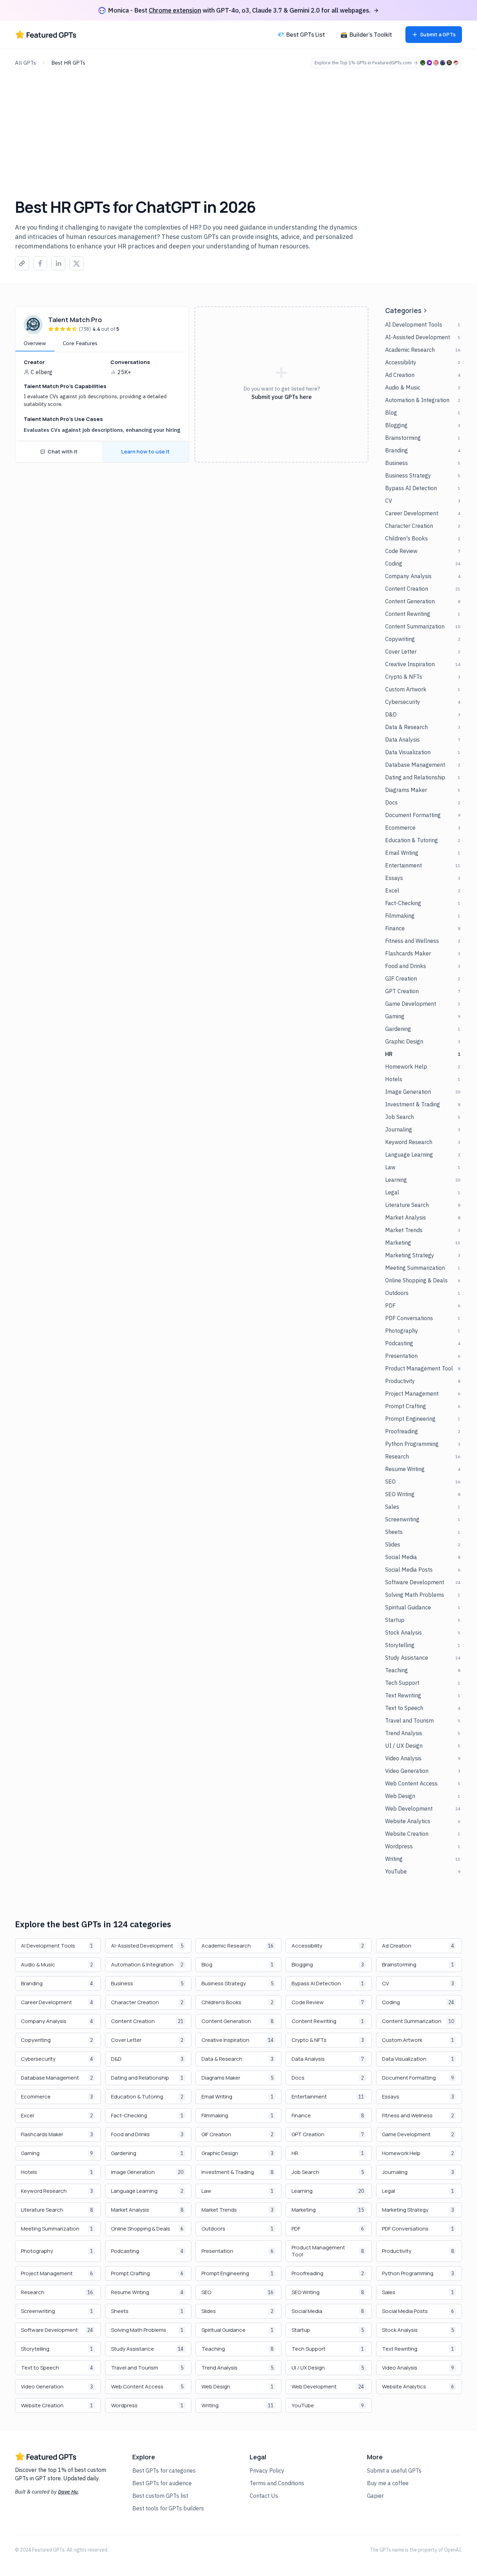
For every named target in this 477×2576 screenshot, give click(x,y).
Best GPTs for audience (162, 2483)
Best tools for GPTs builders (168, 2508)
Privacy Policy (267, 2471)
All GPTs (25, 63)
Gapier (375, 2496)
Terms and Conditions (277, 2483)
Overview (35, 343)
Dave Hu (68, 2492)
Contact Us (264, 2496)
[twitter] (76, 264)
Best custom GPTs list (160, 2496)
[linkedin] (58, 264)
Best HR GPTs (68, 63)
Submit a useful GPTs (394, 2471)
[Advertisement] (239, 121)
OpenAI (453, 2550)
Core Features (80, 343)
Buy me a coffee (388, 2483)
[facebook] (40, 264)
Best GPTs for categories (164, 2471)
